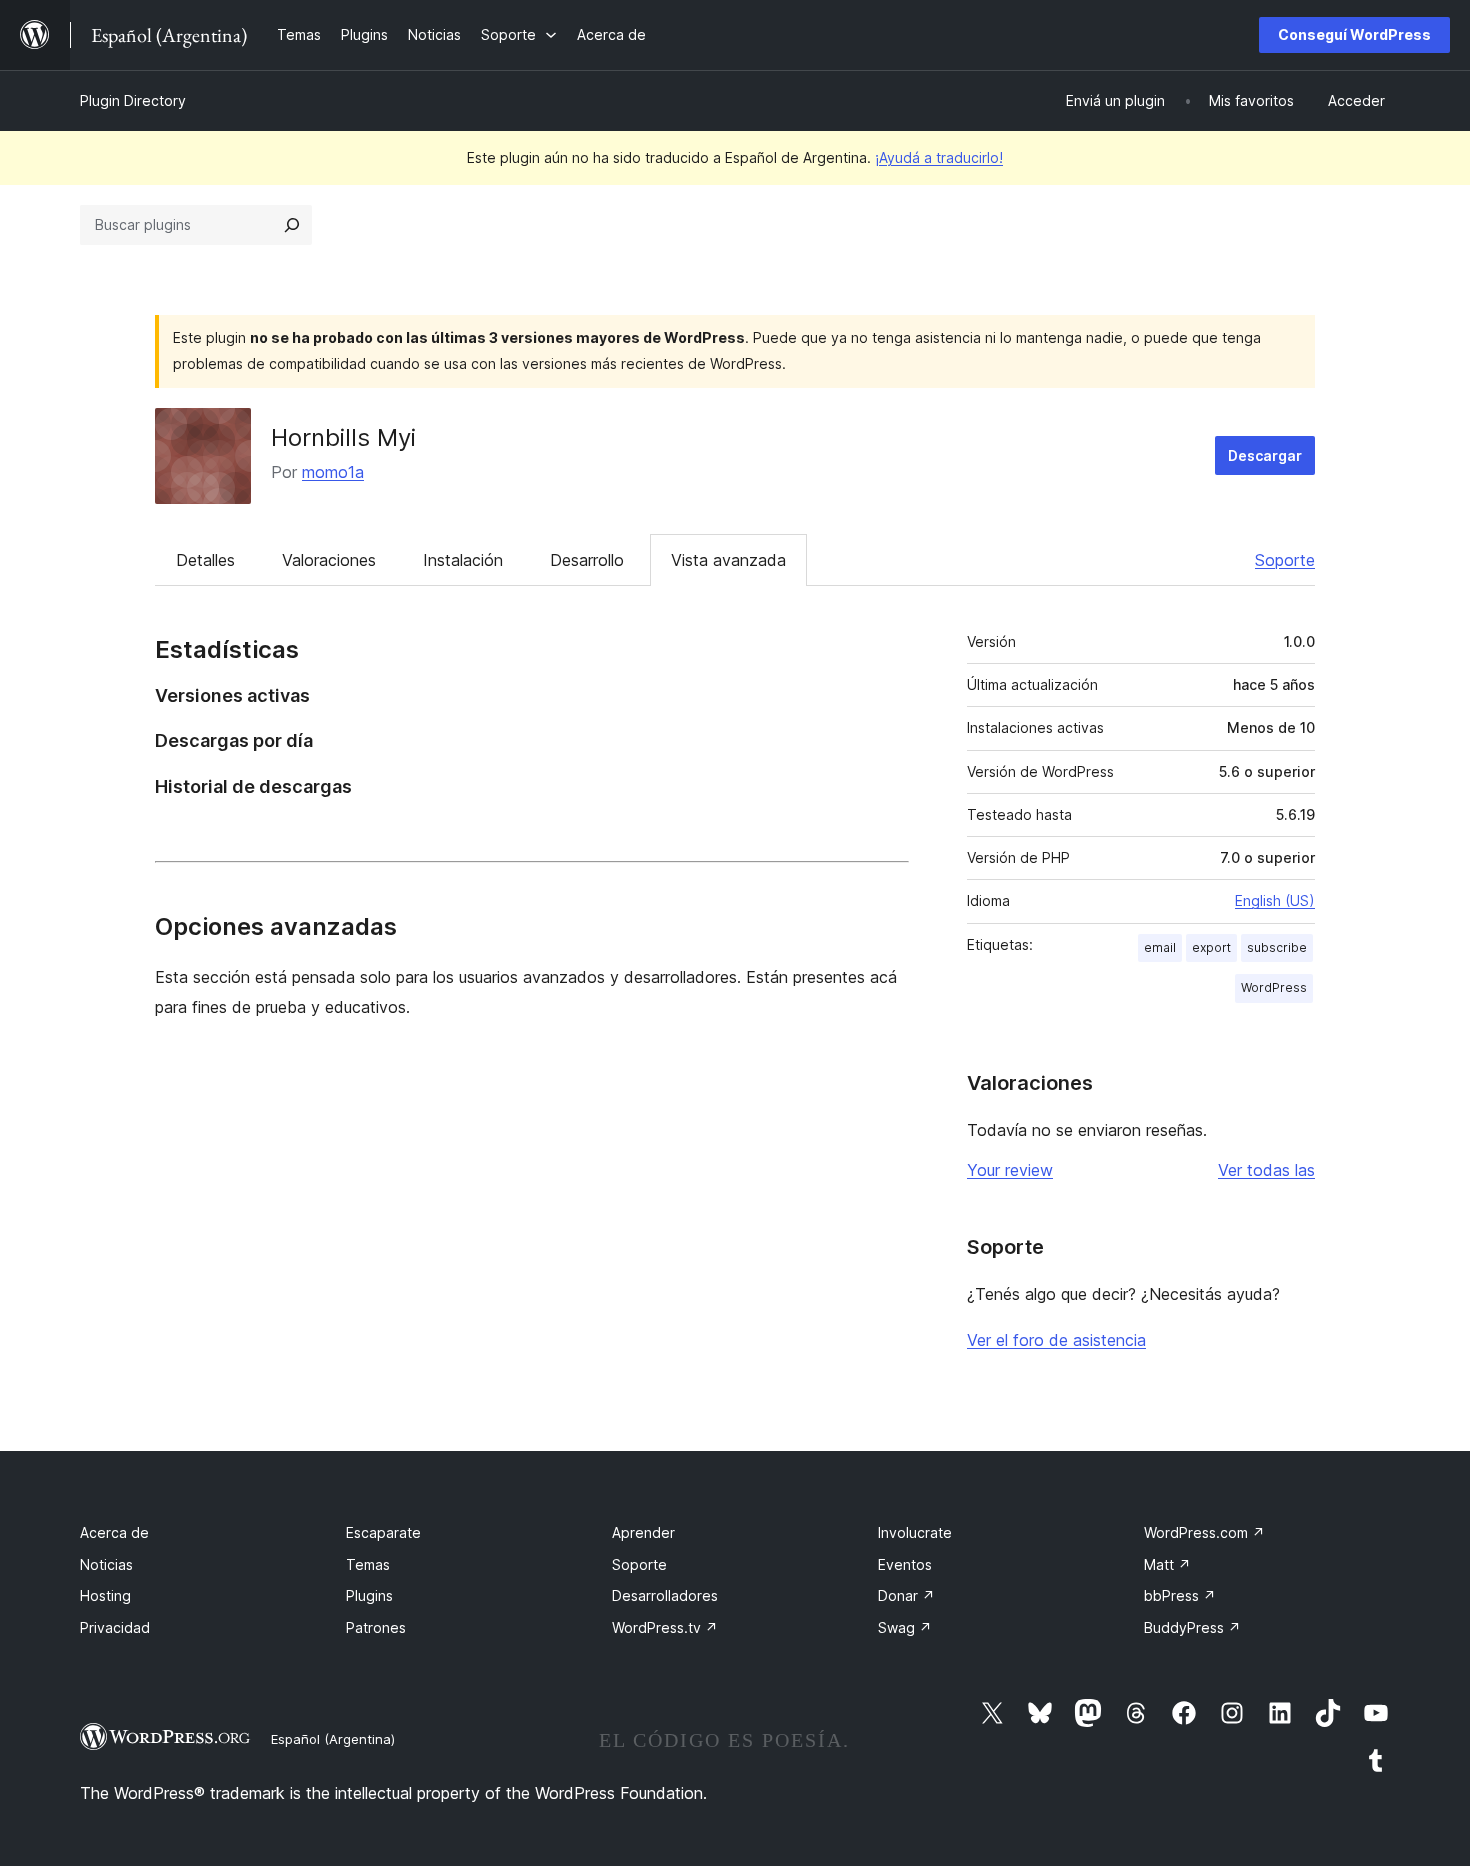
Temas (368, 1564)
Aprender (643, 1532)
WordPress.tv (665, 1627)
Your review (1010, 1170)
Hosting (105, 1595)
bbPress (1180, 1595)
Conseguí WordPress (1354, 34)
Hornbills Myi (343, 437)
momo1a (333, 472)
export (1211, 947)
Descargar (1265, 455)
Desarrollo (587, 560)
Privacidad (115, 1627)
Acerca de (114, 1532)
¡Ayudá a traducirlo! (939, 157)
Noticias (106, 1564)
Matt (1167, 1564)
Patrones (376, 1627)
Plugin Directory (133, 100)
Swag (905, 1627)
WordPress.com (1204, 1532)
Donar (906, 1595)
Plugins (369, 1595)
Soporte (1285, 560)
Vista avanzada (728, 560)
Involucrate (915, 1532)
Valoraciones (329, 560)
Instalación (463, 560)
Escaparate (383, 1532)
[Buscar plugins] (292, 225)
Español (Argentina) (333, 1739)
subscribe (1277, 947)
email (1160, 947)
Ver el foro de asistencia (1056, 1340)
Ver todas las (1266, 1170)
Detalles (205, 560)
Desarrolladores (665, 1595)
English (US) (1275, 900)
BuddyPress (1192, 1627)
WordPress (1274, 987)
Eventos (905, 1564)
